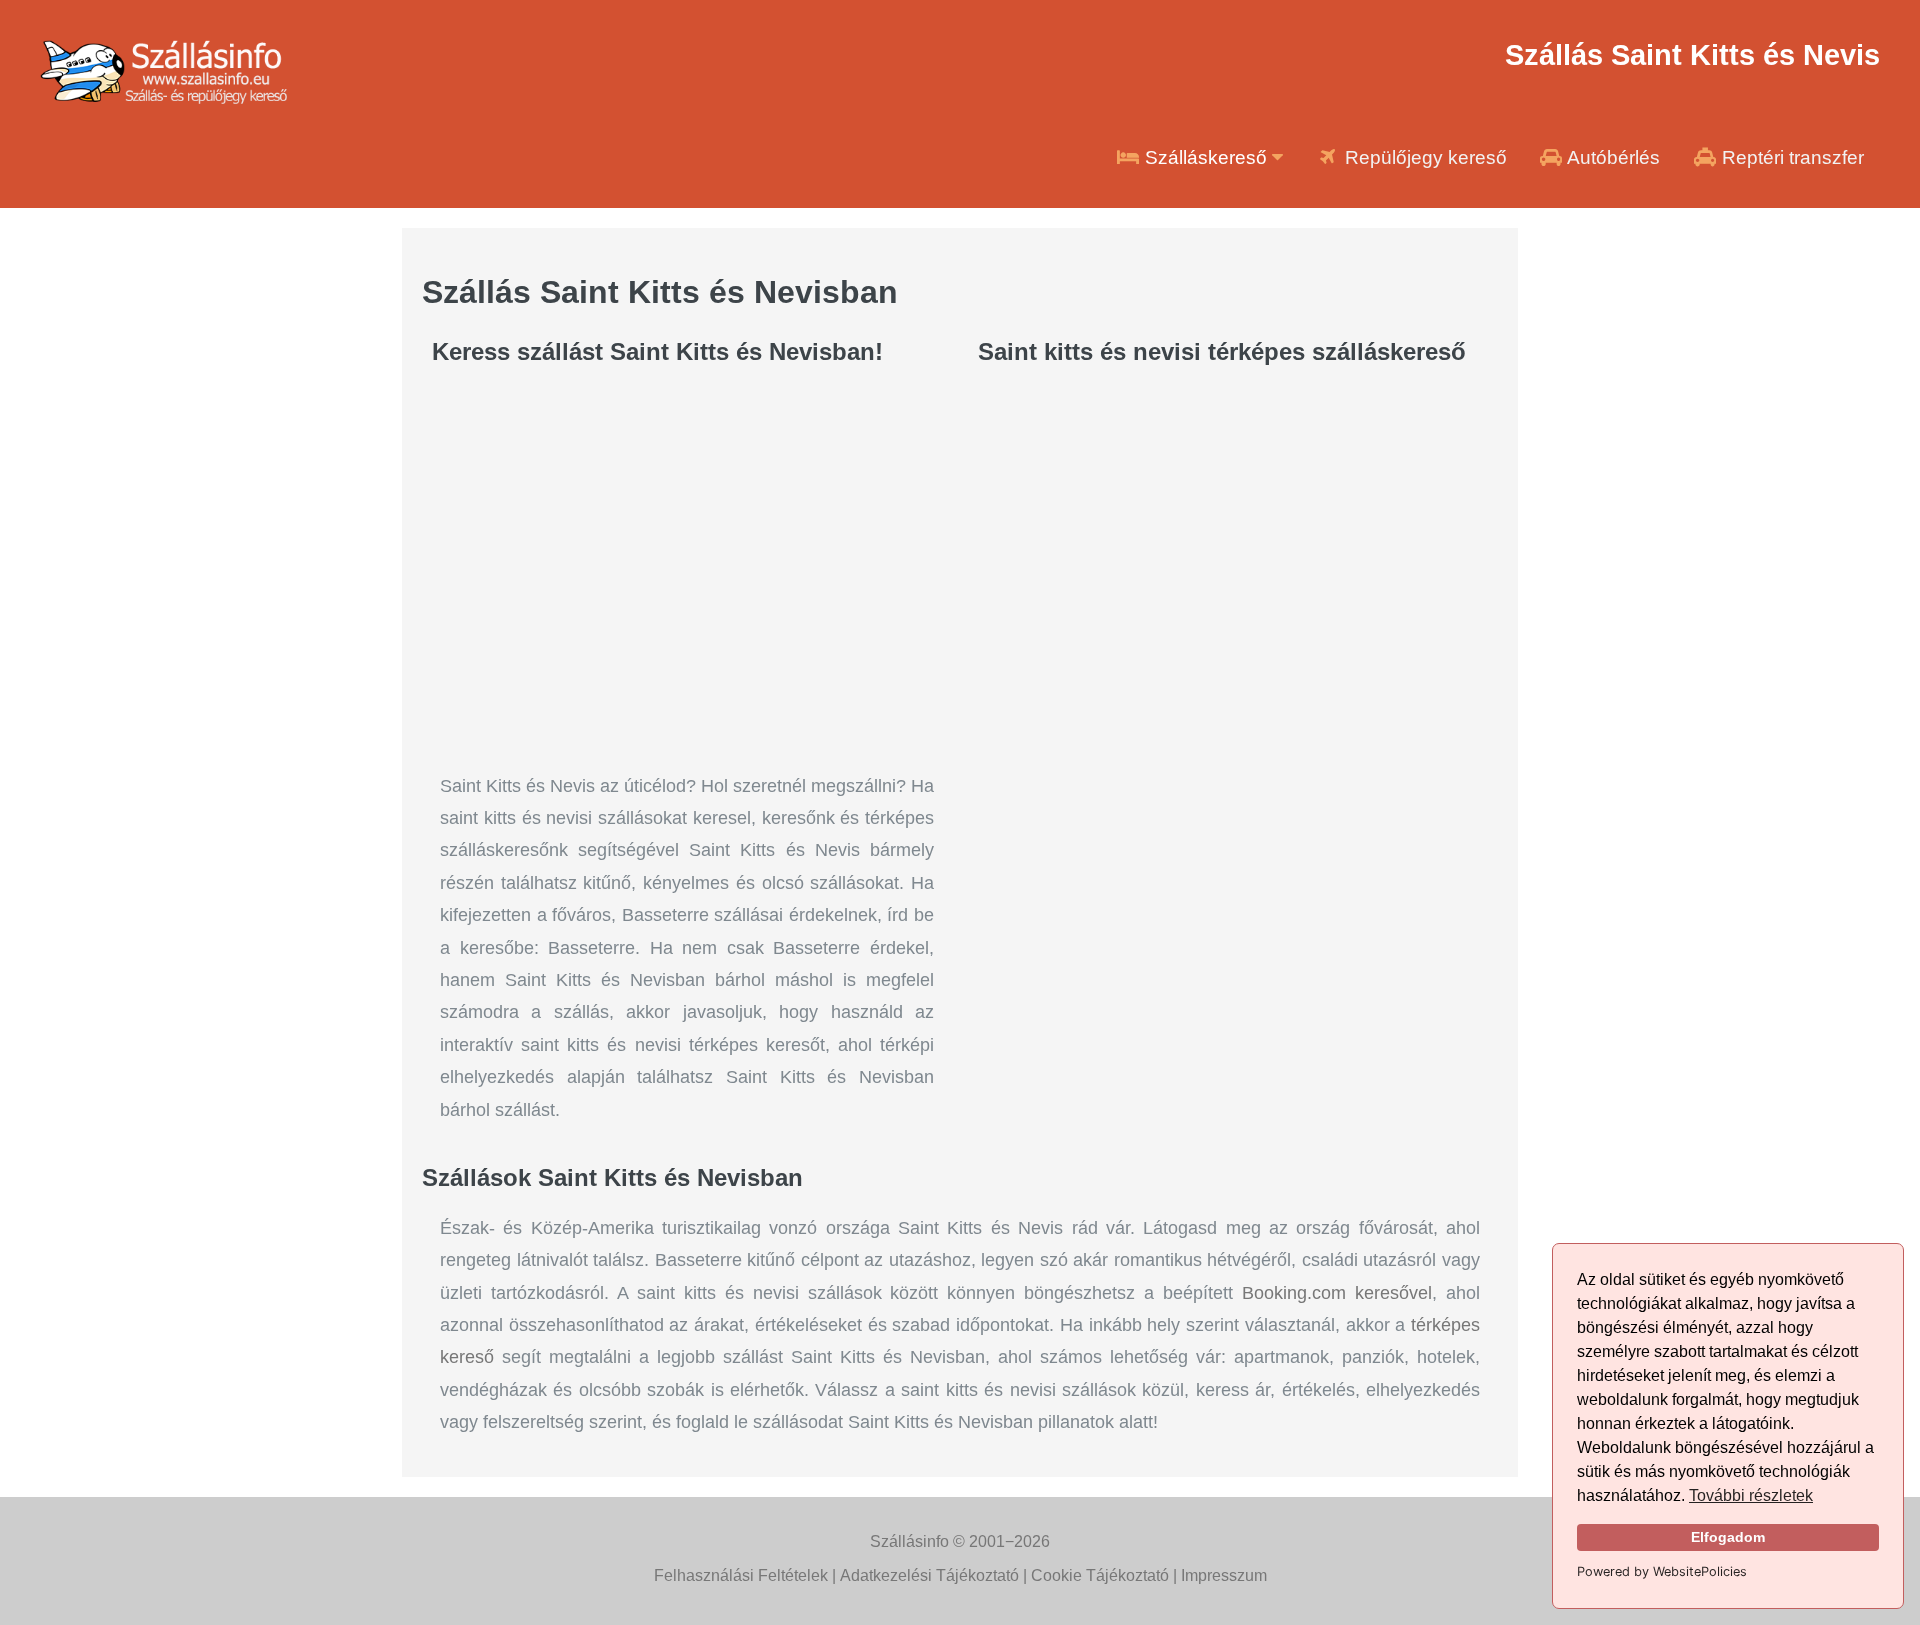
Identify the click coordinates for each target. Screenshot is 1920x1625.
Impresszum (1224, 1575)
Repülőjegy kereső (1423, 157)
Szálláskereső (1206, 157)
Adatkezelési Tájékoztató (929, 1575)
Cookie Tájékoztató (1100, 1575)
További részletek (1751, 1495)
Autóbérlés (1611, 157)
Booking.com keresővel (1337, 1293)
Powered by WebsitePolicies (1662, 1571)
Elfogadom (1728, 1537)
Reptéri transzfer (1790, 157)
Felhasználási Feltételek (741, 1575)
